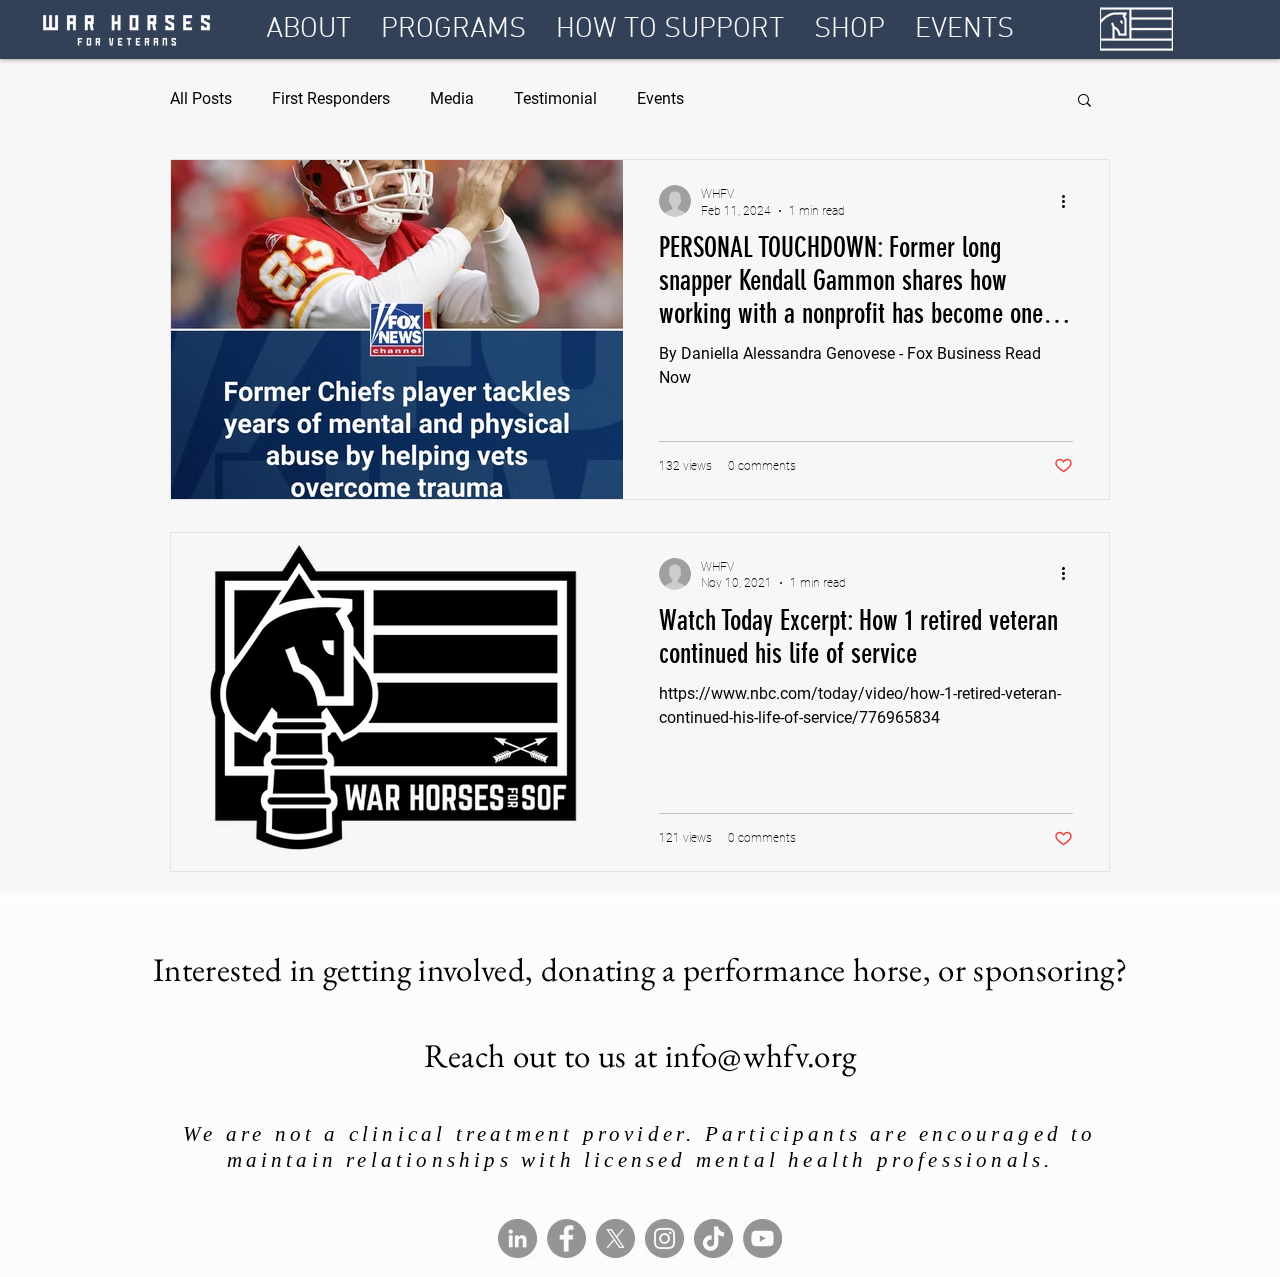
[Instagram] (664, 1238)
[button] (308, 30)
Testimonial (555, 98)
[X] (615, 1238)
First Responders (331, 98)
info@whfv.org (760, 1055)
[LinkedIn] (517, 1238)
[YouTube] (762, 1238)
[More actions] (1070, 201)
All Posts (201, 98)
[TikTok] (713, 1238)
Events (660, 98)
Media (452, 98)
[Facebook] (566, 1238)
